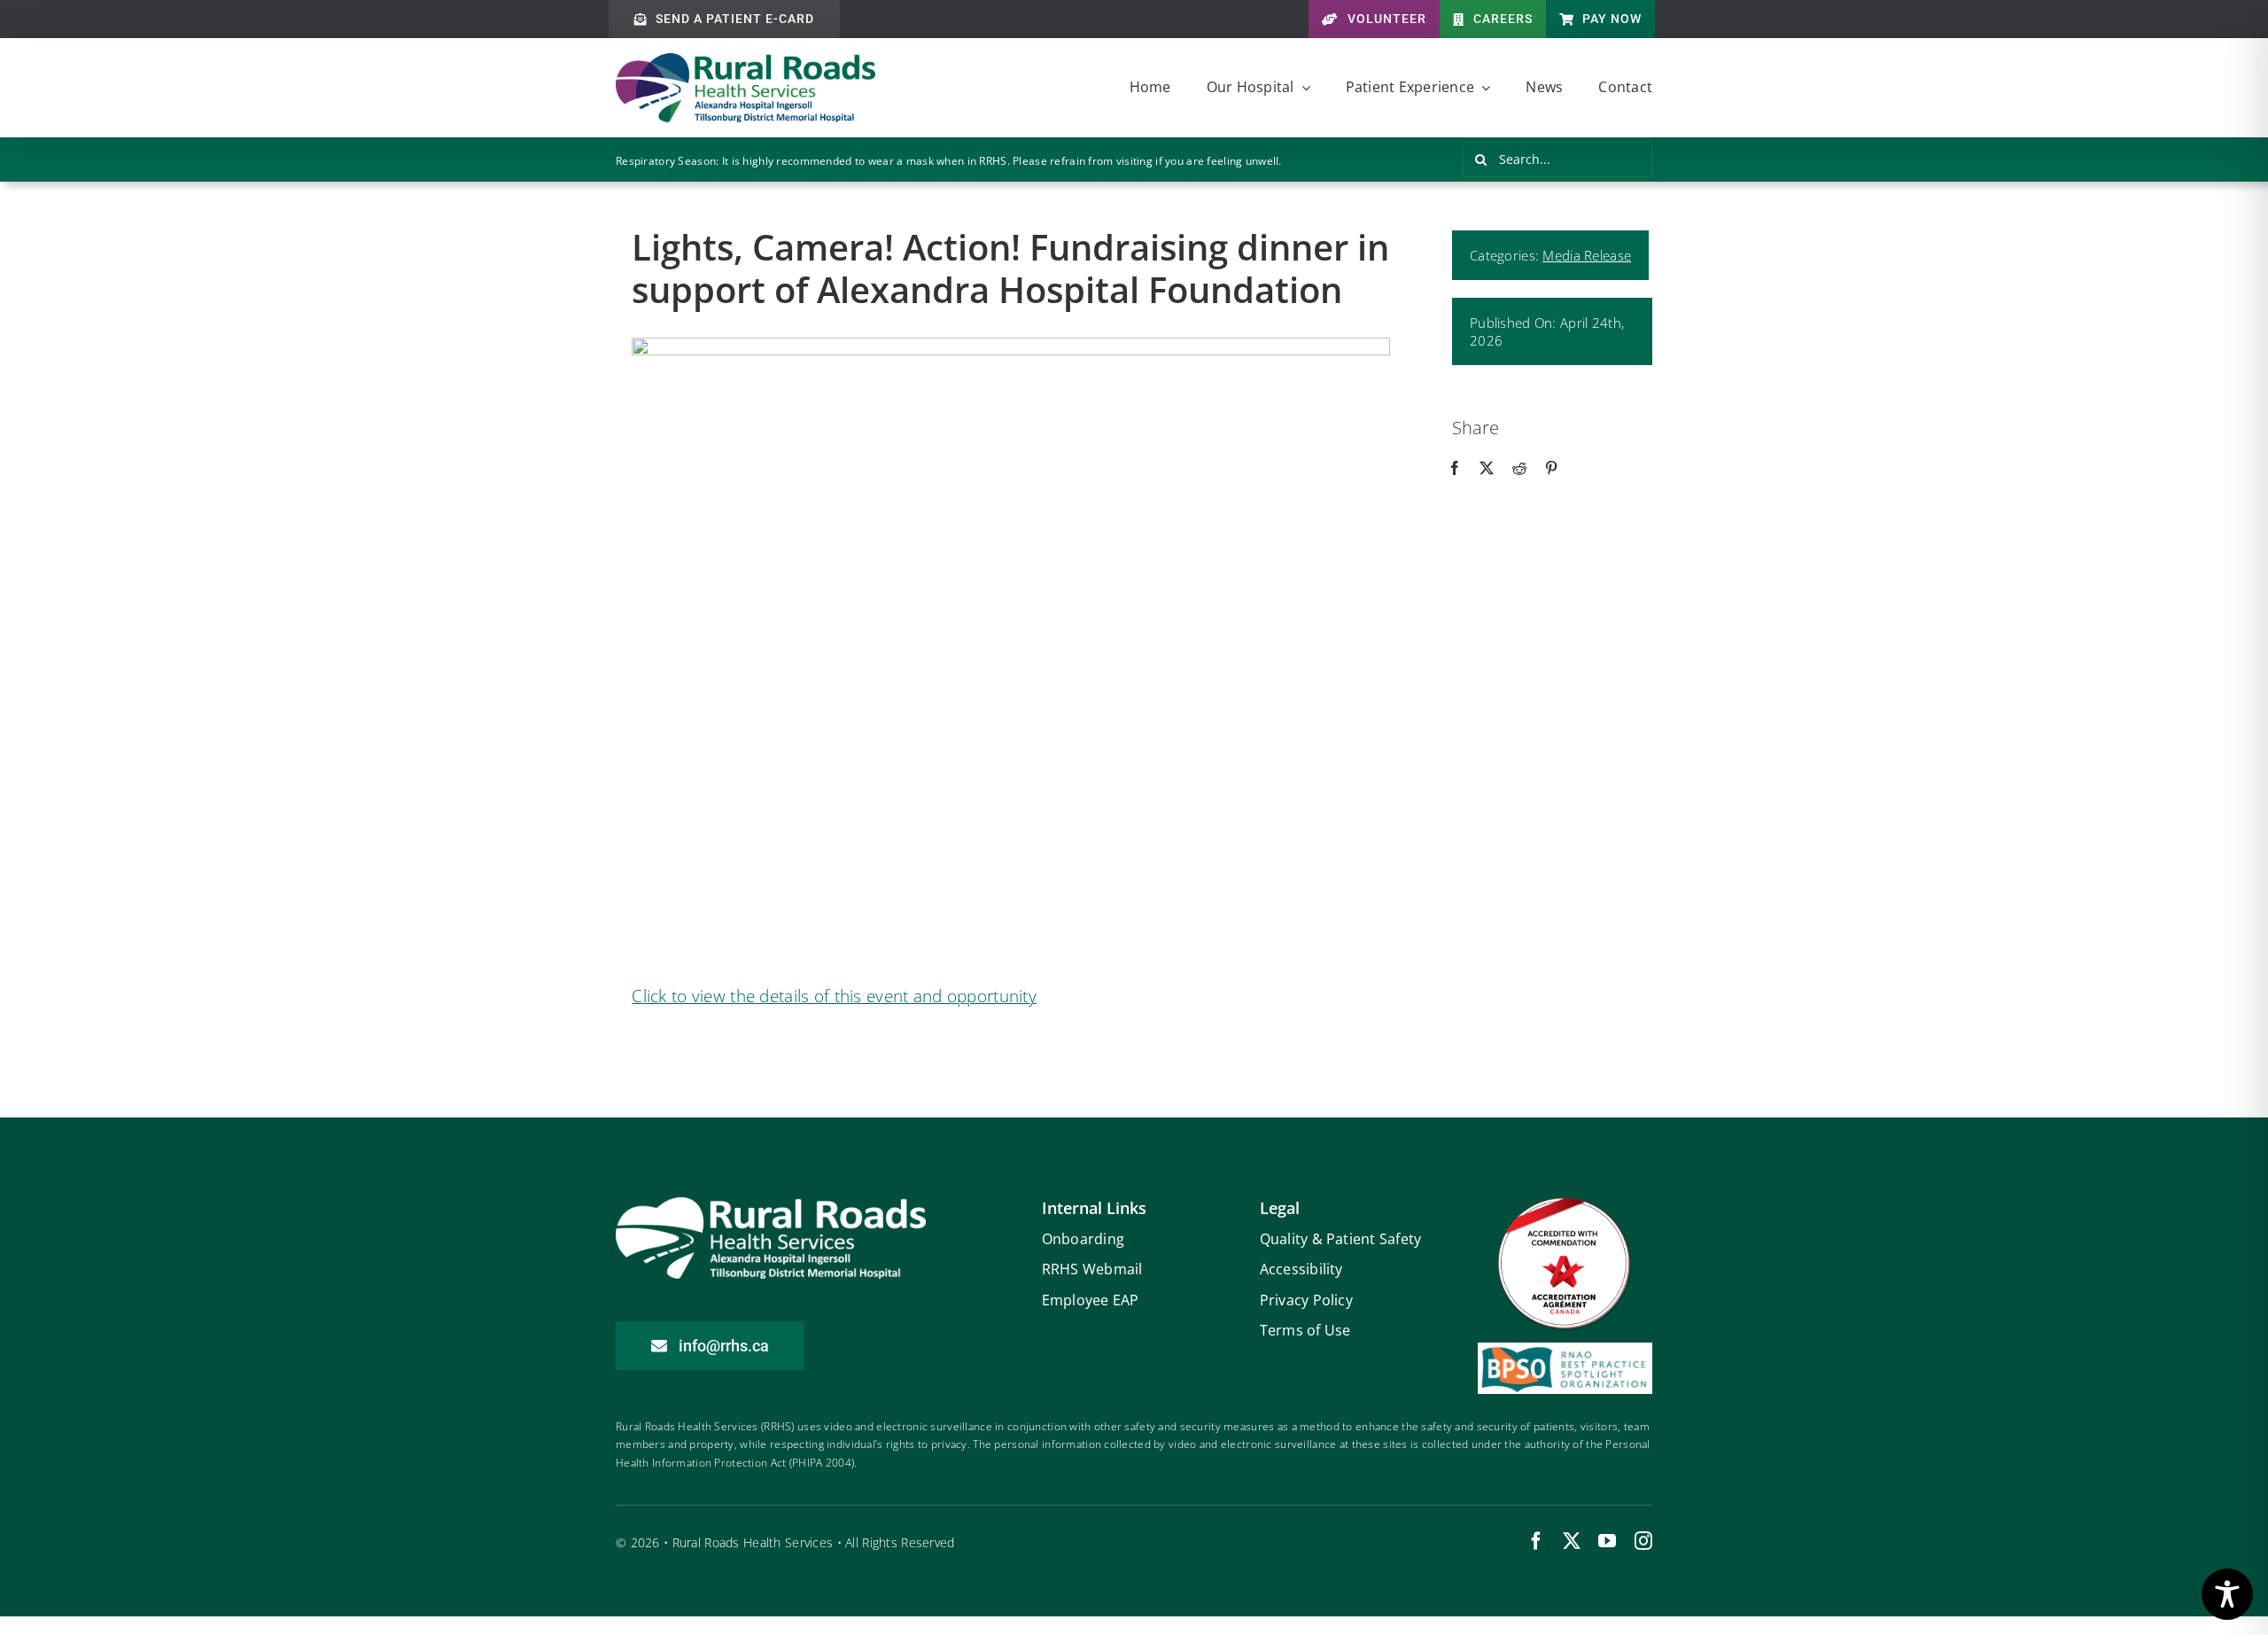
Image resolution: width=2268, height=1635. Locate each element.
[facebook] (1536, 1541)
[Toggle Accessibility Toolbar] (2227, 1594)
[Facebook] (1455, 469)
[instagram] (1643, 1541)
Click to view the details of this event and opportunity (834, 996)
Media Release (1587, 255)
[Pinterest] (1551, 469)
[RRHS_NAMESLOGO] (746, 61)
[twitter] (1572, 1541)
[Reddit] (1519, 469)
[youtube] (1607, 1541)
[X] (1487, 469)
